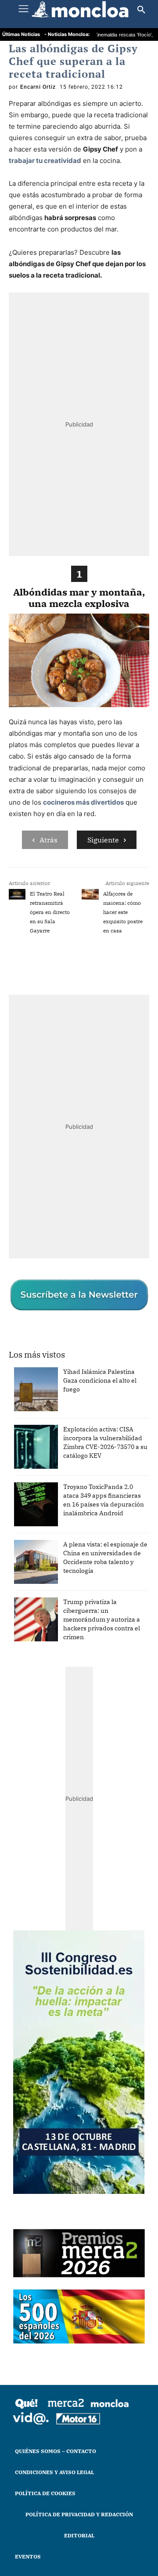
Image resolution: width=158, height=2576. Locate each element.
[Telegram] (106, 967)
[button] (141, 10)
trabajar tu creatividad (45, 161)
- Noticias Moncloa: (67, 34)
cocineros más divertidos (83, 802)
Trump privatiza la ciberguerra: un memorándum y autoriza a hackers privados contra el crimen (102, 1619)
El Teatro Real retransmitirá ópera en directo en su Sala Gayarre (50, 912)
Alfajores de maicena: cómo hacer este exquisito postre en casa (123, 912)
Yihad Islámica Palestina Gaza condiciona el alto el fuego (100, 1380)
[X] (65, 967)
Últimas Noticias (21, 34)
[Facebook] (45, 967)
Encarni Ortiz (38, 87)
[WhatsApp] (86, 967)
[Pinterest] (126, 967)
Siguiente (103, 840)
